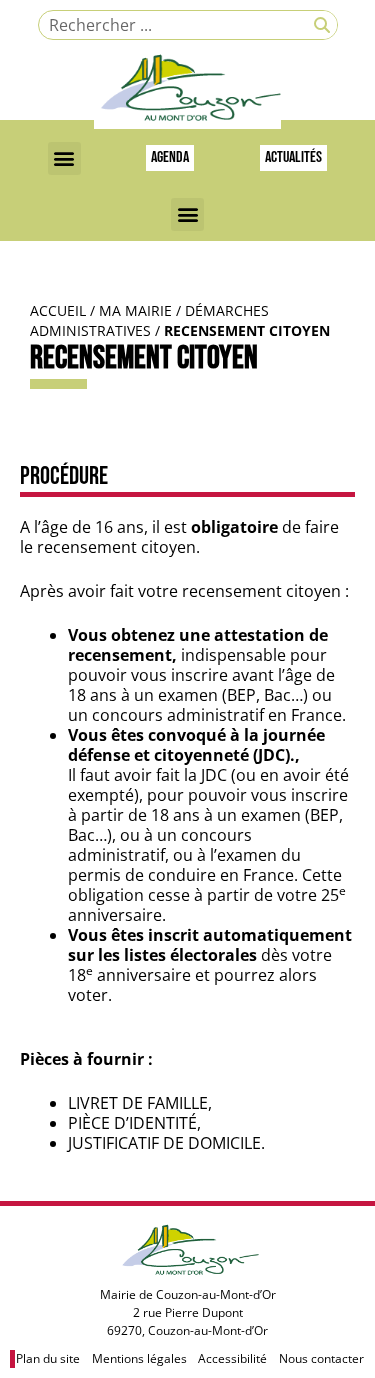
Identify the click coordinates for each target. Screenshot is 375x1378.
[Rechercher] (322, 25)
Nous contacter (321, 1358)
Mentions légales (139, 1358)
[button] (64, 158)
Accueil (58, 310)
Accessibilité (232, 1358)
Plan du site (48, 1358)
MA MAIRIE (135, 310)
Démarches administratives (149, 320)
